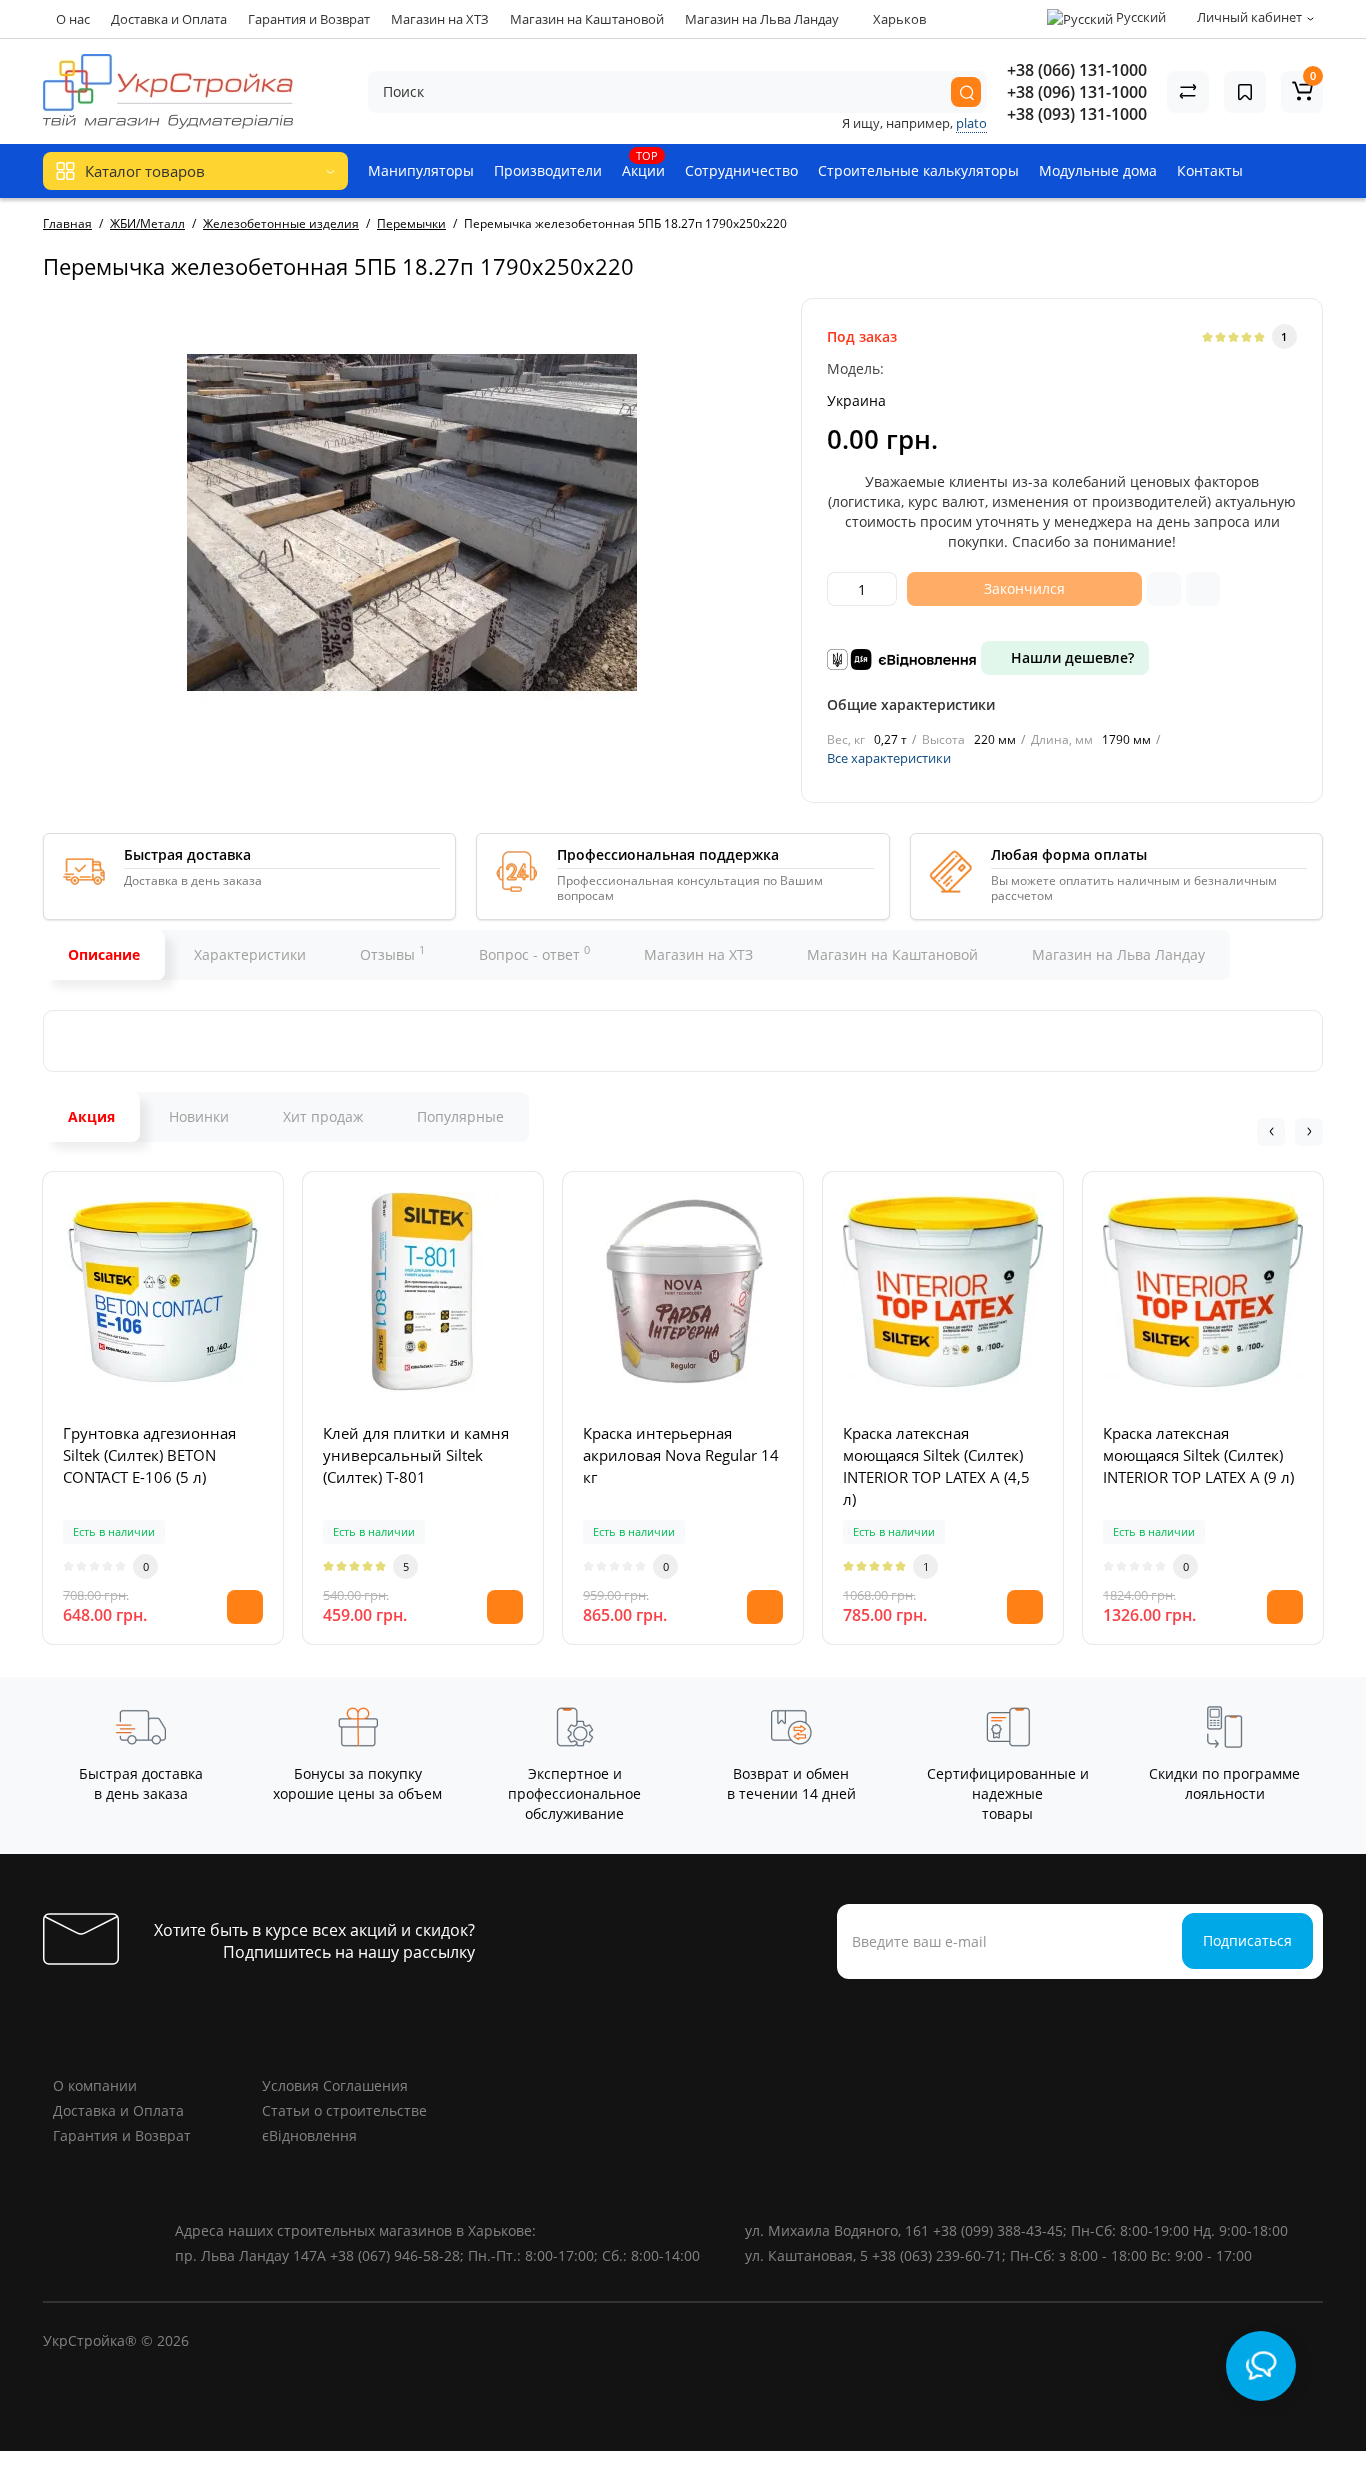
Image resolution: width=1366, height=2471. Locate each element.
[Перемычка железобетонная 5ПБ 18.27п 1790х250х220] (412, 523)
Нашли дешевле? (1070, 657)
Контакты (1210, 170)
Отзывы (392, 953)
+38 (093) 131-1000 (1077, 114)
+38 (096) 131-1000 (1077, 92)
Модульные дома (1098, 170)
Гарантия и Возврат (309, 19)
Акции (643, 164)
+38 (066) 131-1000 (1077, 70)
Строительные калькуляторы (918, 170)
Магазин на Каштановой (587, 19)
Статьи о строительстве (344, 2110)
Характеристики (250, 954)
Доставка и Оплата (169, 19)
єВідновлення (309, 2135)
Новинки (199, 1116)
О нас (73, 19)
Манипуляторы (421, 170)
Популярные (460, 1116)
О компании (95, 2085)
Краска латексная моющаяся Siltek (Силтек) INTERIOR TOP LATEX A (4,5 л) (936, 1466)
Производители (548, 170)
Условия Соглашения (335, 2085)
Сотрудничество (741, 170)
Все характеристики (889, 758)
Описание (104, 954)
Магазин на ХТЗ (440, 19)
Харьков (898, 19)
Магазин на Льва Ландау (762, 19)
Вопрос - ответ (534, 953)
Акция (91, 1116)
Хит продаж (323, 1116)
